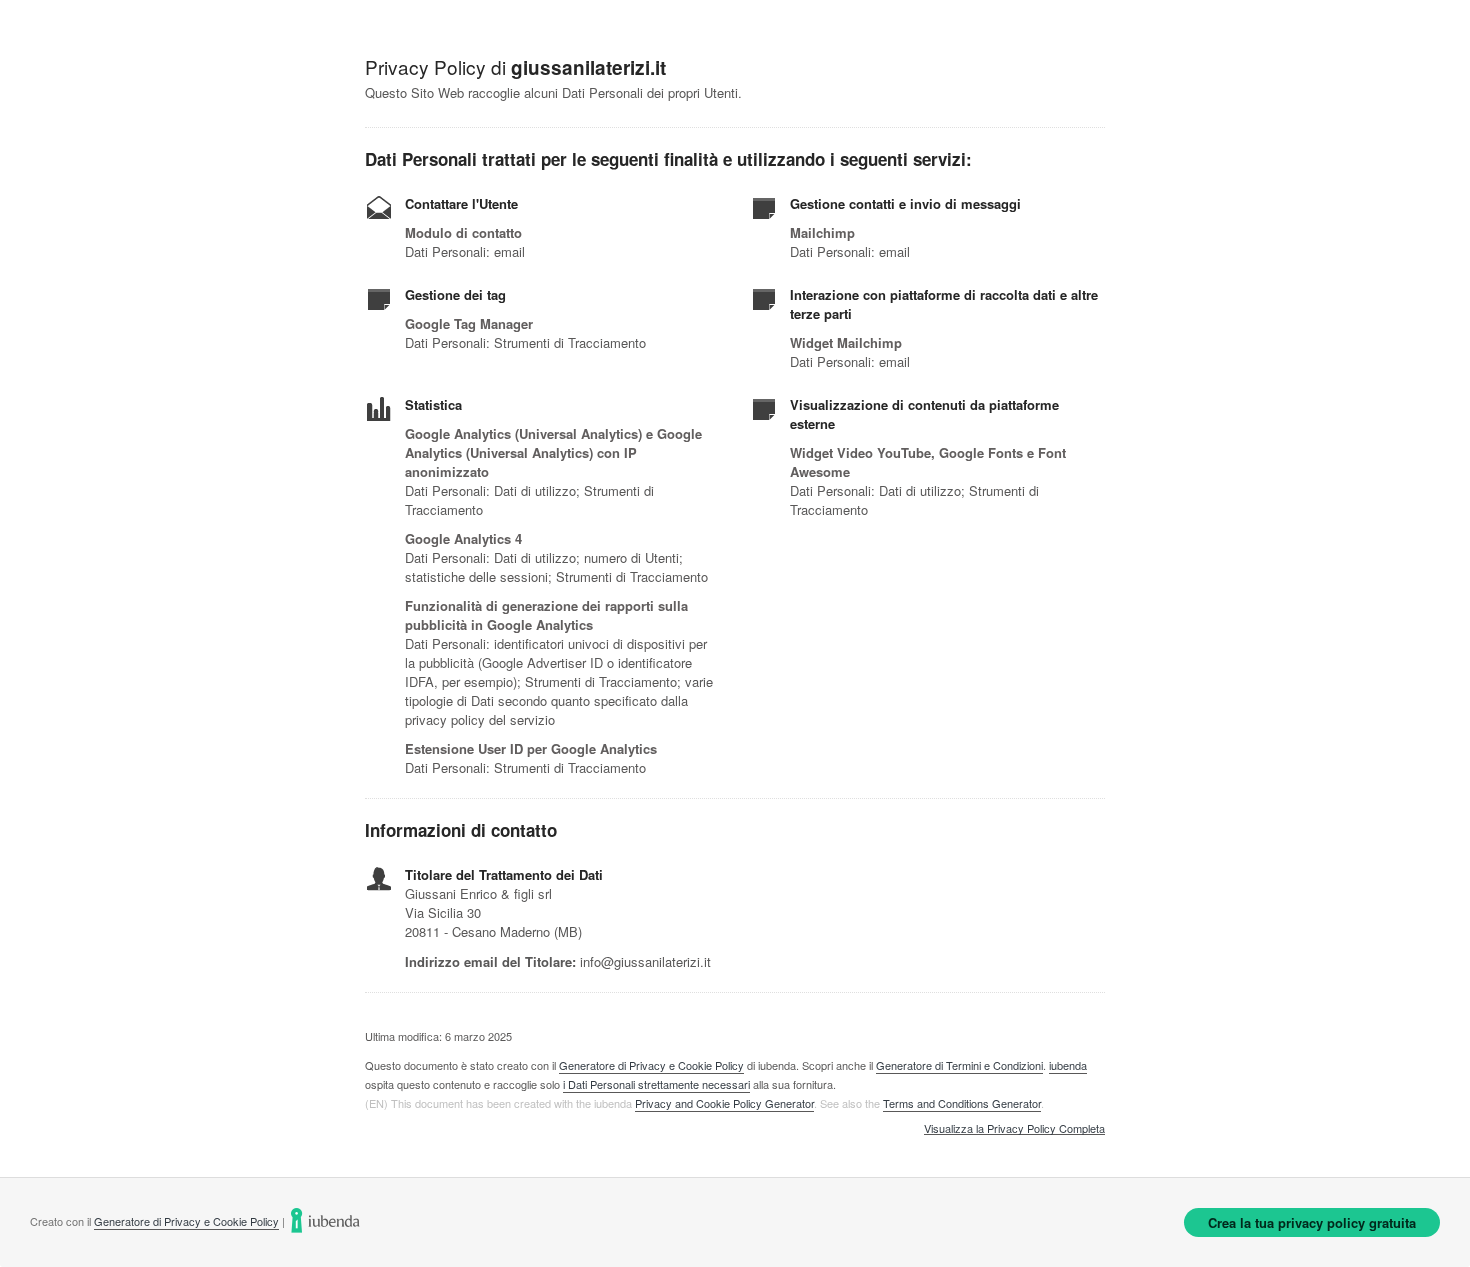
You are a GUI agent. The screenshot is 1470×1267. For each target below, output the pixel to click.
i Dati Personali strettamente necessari (656, 1084)
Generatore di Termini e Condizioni (959, 1065)
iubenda (1068, 1065)
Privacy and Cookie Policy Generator (724, 1103)
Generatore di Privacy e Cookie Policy (651, 1065)
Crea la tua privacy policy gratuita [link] (1312, 1222)
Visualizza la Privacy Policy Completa (1014, 1129)
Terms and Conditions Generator (962, 1103)
